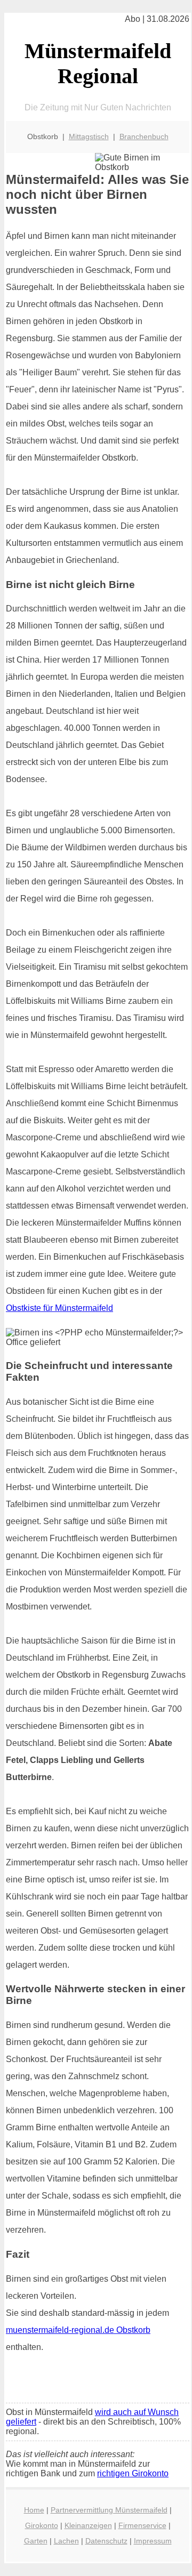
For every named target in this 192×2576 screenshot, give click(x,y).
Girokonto (42, 2525)
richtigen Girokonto (133, 2473)
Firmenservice (142, 2525)
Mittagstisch (89, 136)
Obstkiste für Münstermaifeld (59, 1308)
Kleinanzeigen (88, 2525)
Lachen (66, 2541)
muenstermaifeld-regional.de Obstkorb (78, 2330)
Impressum (153, 2541)
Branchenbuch (144, 136)
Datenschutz (106, 2541)
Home (34, 2510)
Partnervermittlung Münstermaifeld (109, 2510)
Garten (36, 2541)
